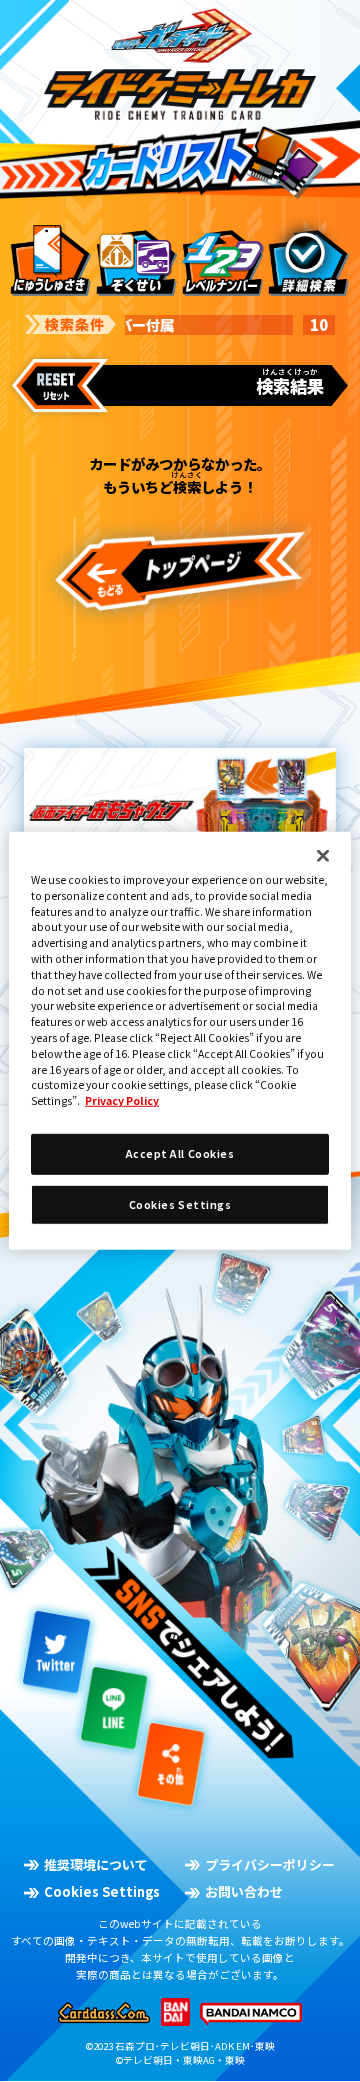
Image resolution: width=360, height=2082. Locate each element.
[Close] (323, 856)
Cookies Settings (102, 1892)
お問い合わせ (244, 1892)
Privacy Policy (122, 1100)
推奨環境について (96, 1865)
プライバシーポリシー (270, 1865)
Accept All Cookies (180, 1153)
